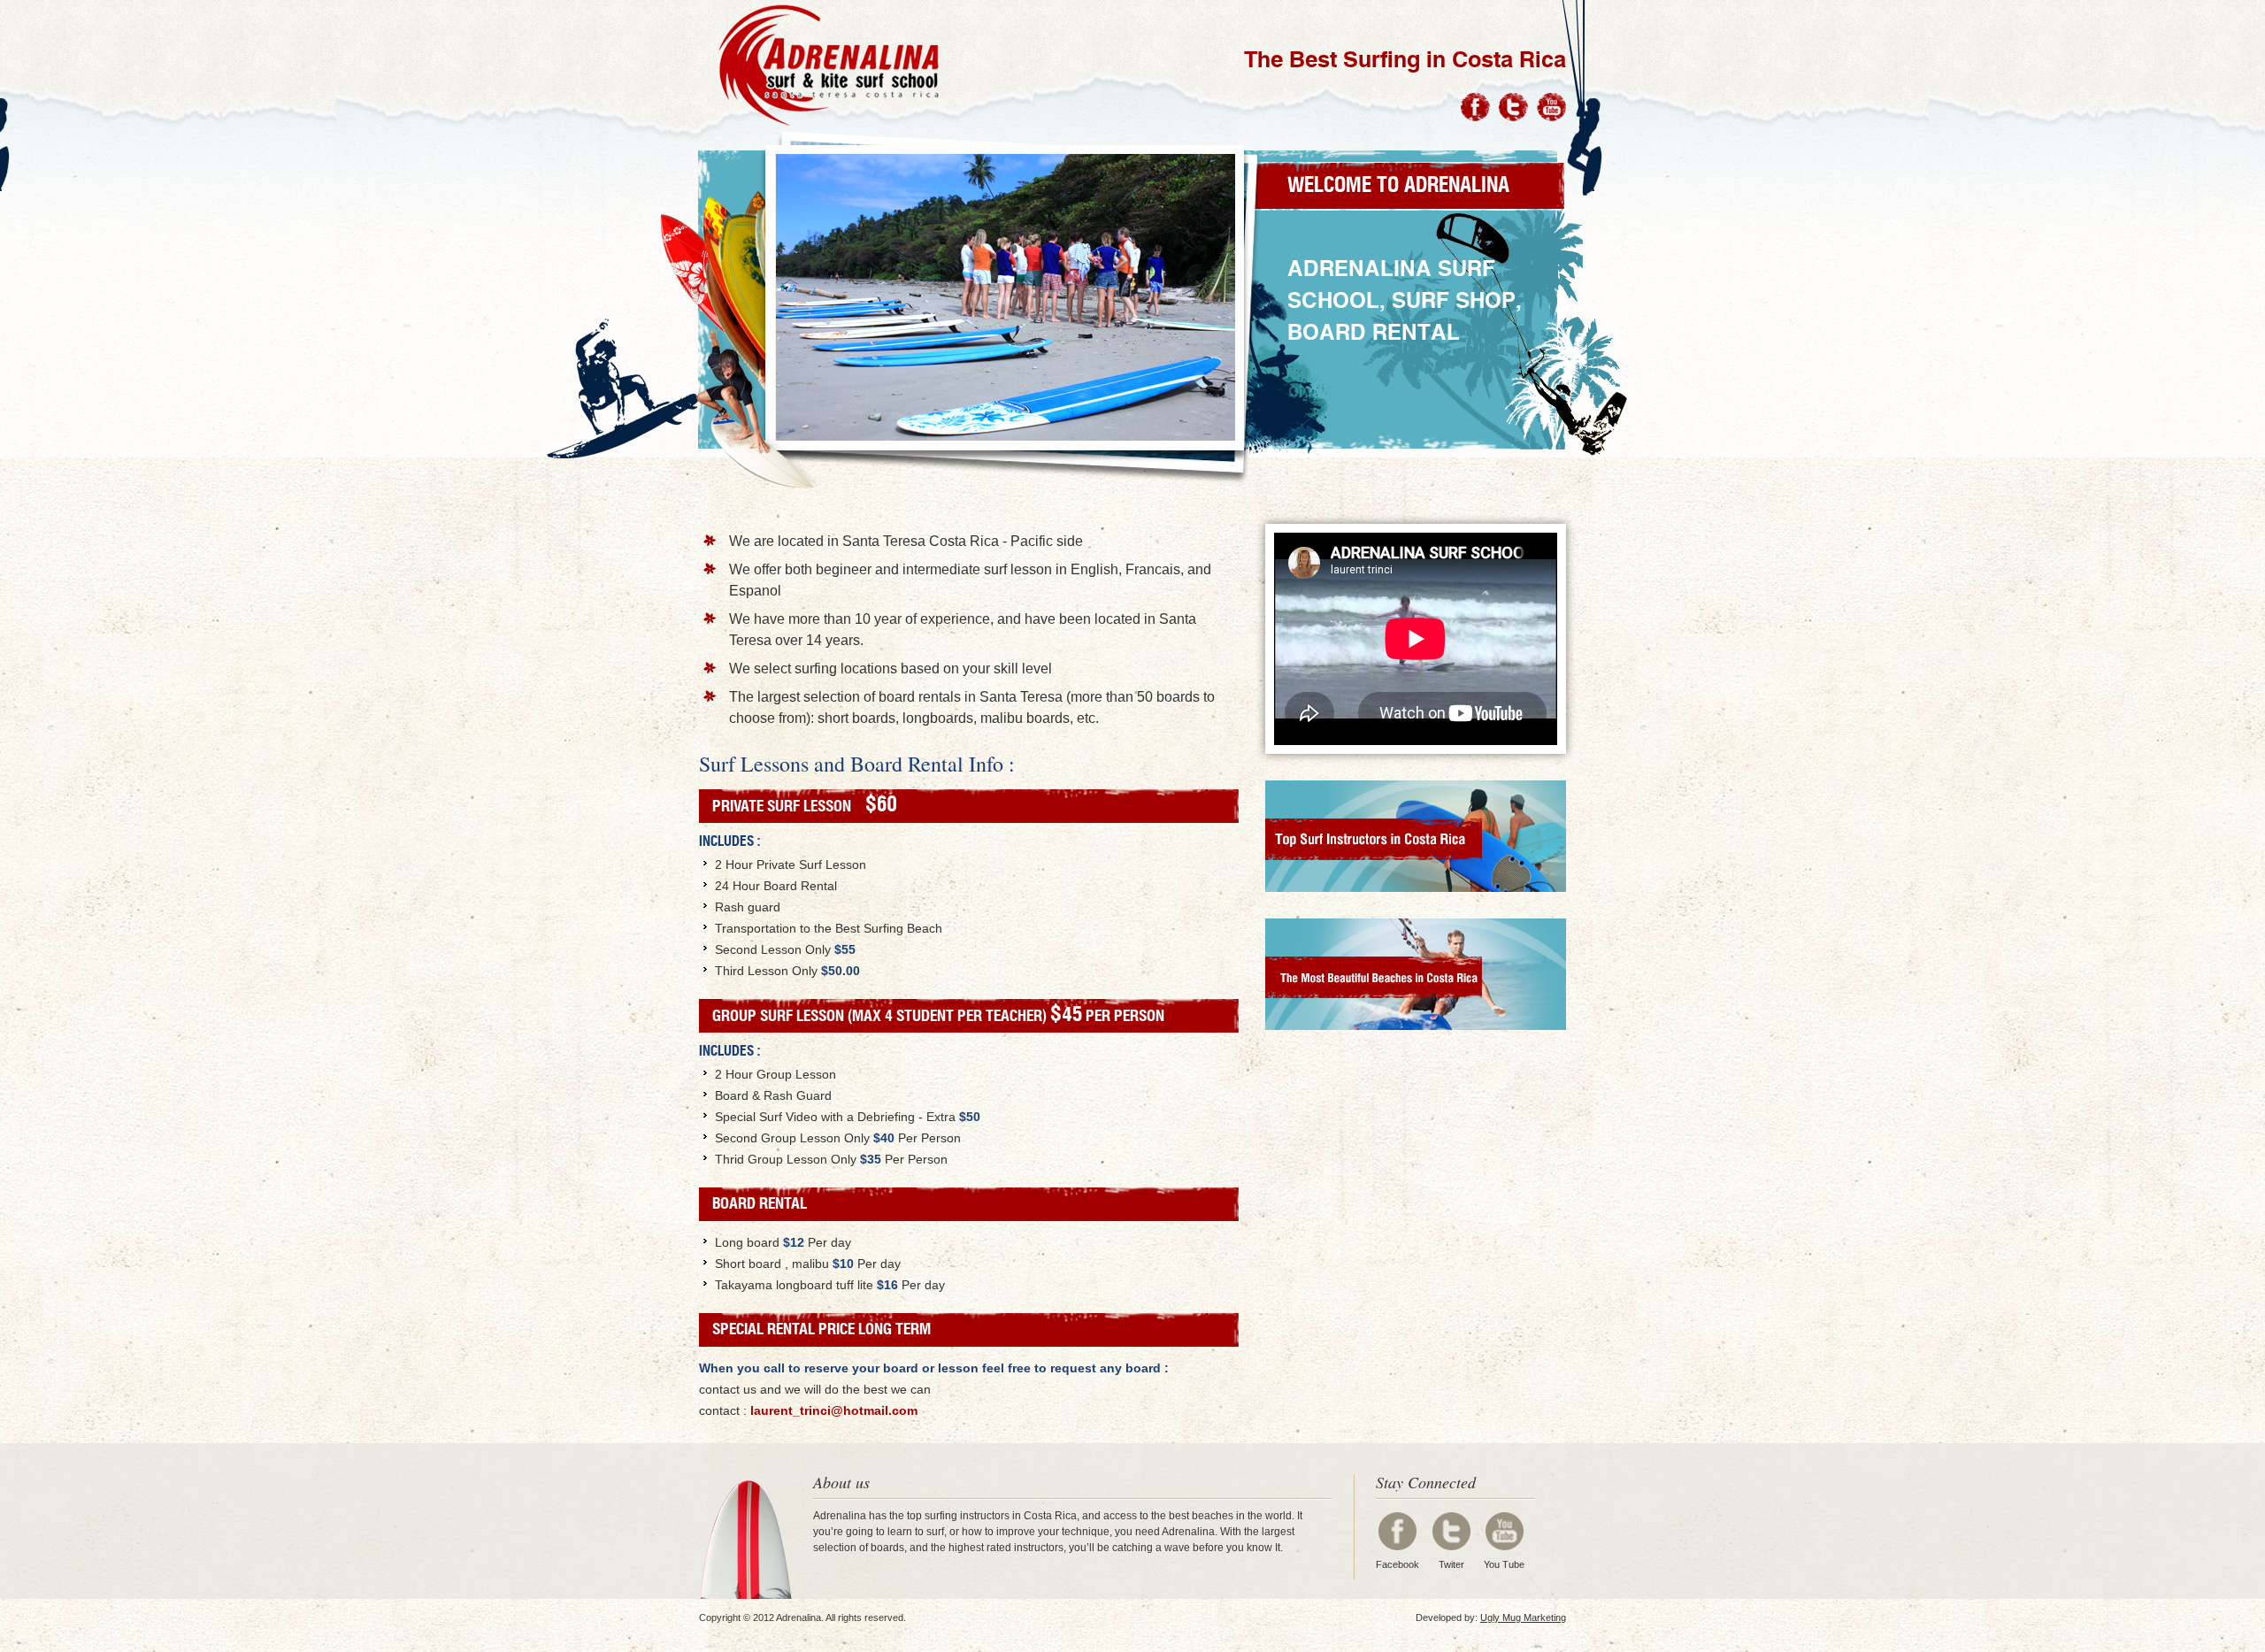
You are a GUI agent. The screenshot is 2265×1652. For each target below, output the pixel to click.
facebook (1397, 1531)
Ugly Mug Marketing (1523, 1617)
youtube (1505, 1531)
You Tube (1504, 1564)
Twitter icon (1513, 107)
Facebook (1397, 1564)
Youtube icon (1551, 107)
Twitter (1451, 1531)
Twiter (1451, 1564)
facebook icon (1475, 107)
